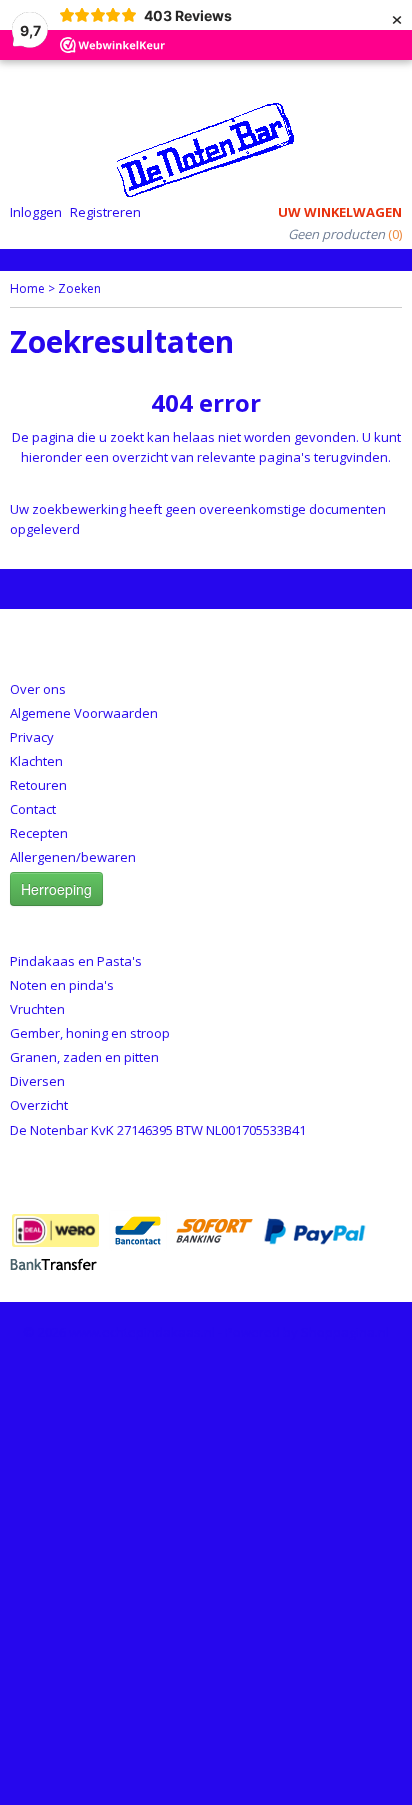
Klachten (36, 761)
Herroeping (56, 889)
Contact (33, 809)
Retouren (38, 785)
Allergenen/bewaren (73, 857)
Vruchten (37, 1009)
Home (27, 288)
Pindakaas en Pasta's (76, 961)
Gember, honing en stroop (90, 1033)
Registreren (105, 212)
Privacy (32, 737)
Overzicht (39, 1105)
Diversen (37, 1081)
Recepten (39, 833)
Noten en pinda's (62, 985)
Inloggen (36, 212)
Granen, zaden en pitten (84, 1057)
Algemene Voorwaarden (84, 713)
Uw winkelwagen (340, 212)
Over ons (38, 689)
